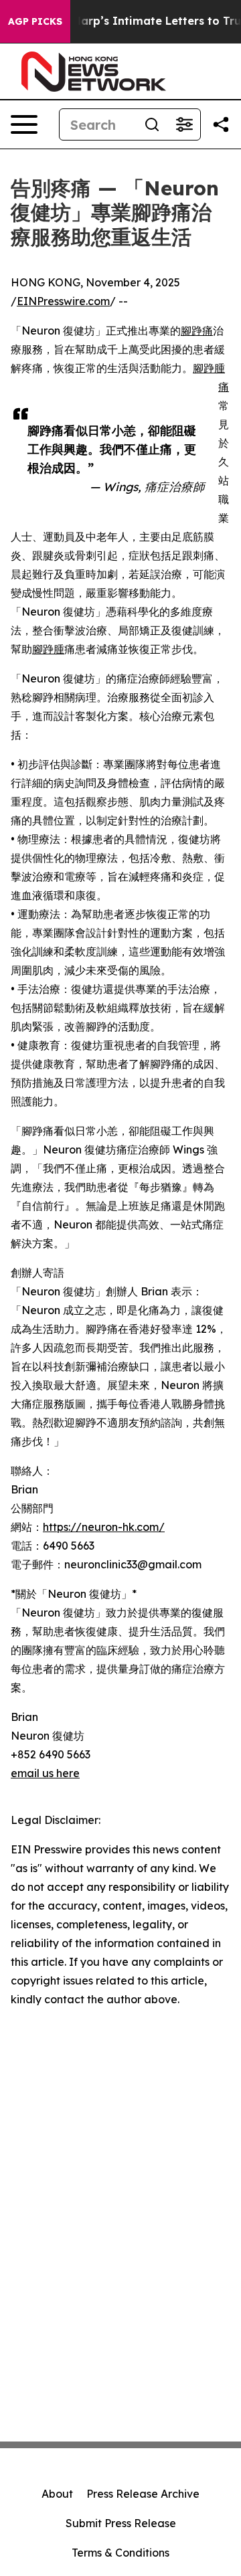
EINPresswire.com (63, 301)
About (57, 2494)
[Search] (152, 124)
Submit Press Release (121, 2523)
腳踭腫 (48, 649)
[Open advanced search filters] (184, 124)
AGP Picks (35, 21)
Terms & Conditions (120, 2553)
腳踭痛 (197, 331)
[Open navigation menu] (24, 124)
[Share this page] (221, 124)
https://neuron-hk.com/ (104, 1527)
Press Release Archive (143, 2494)
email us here (45, 1773)
